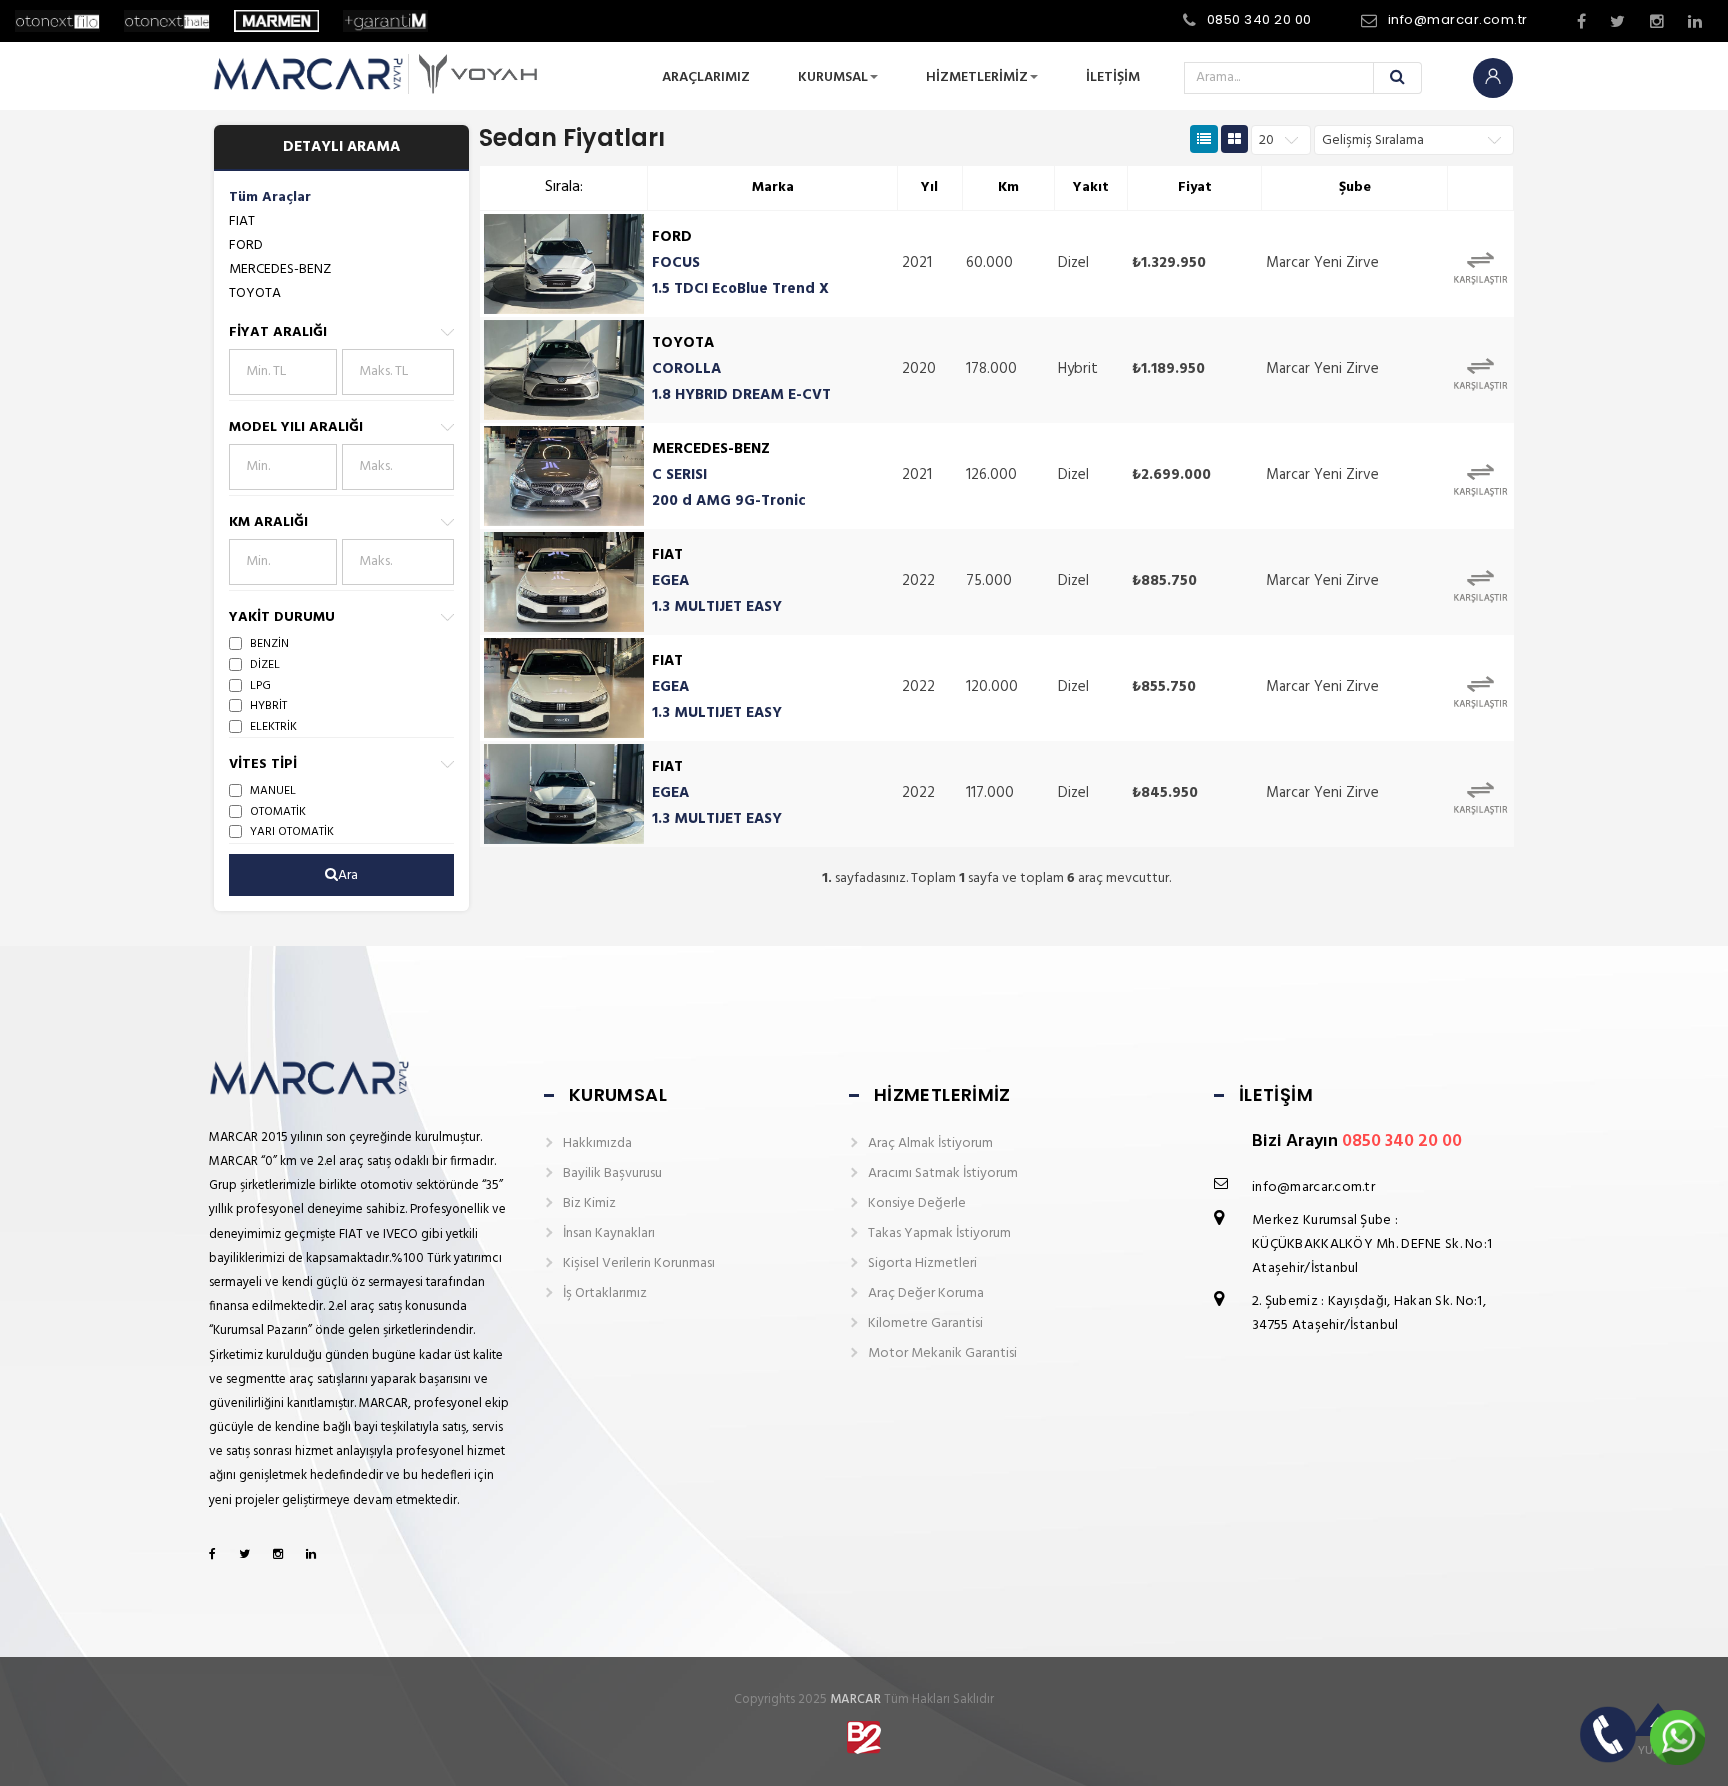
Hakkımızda (597, 1143)
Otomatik (278, 812)
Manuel (273, 791)
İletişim (1113, 77)
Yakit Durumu (282, 617)
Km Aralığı (268, 522)
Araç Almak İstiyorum (930, 1143)
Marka (773, 187)
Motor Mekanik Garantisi (942, 1353)
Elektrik (273, 727)
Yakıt (1091, 187)
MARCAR (855, 1699)
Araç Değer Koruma (926, 1293)
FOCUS (676, 263)
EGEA (670, 581)
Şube (1355, 187)
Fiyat (1195, 187)
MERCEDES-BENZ (280, 269)
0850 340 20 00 (1259, 19)
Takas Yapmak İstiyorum (939, 1233)
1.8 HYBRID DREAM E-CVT (741, 395)
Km (1008, 187)
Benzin (269, 644)
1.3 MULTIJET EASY (717, 607)
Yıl (929, 187)
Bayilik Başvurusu (612, 1173)
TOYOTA (255, 293)
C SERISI (679, 475)
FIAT (242, 221)
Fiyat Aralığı (278, 332)
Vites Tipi (263, 764)
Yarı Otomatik (292, 832)
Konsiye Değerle (917, 1203)
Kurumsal (833, 77)
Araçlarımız (706, 77)
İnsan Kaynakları (609, 1233)
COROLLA (686, 369)
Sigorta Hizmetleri (922, 1263)
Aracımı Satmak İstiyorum (943, 1173)
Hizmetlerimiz (977, 77)
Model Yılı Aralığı (296, 427)
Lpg (260, 686)
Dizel (265, 665)
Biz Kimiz (589, 1203)
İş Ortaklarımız (605, 1293)
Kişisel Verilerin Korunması (639, 1263)
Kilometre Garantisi (925, 1323)
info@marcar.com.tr (1458, 19)
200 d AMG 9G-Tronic (729, 501)
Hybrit (268, 706)
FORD (246, 245)
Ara (348, 875)
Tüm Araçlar (270, 197)
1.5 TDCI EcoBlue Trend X (740, 289)
